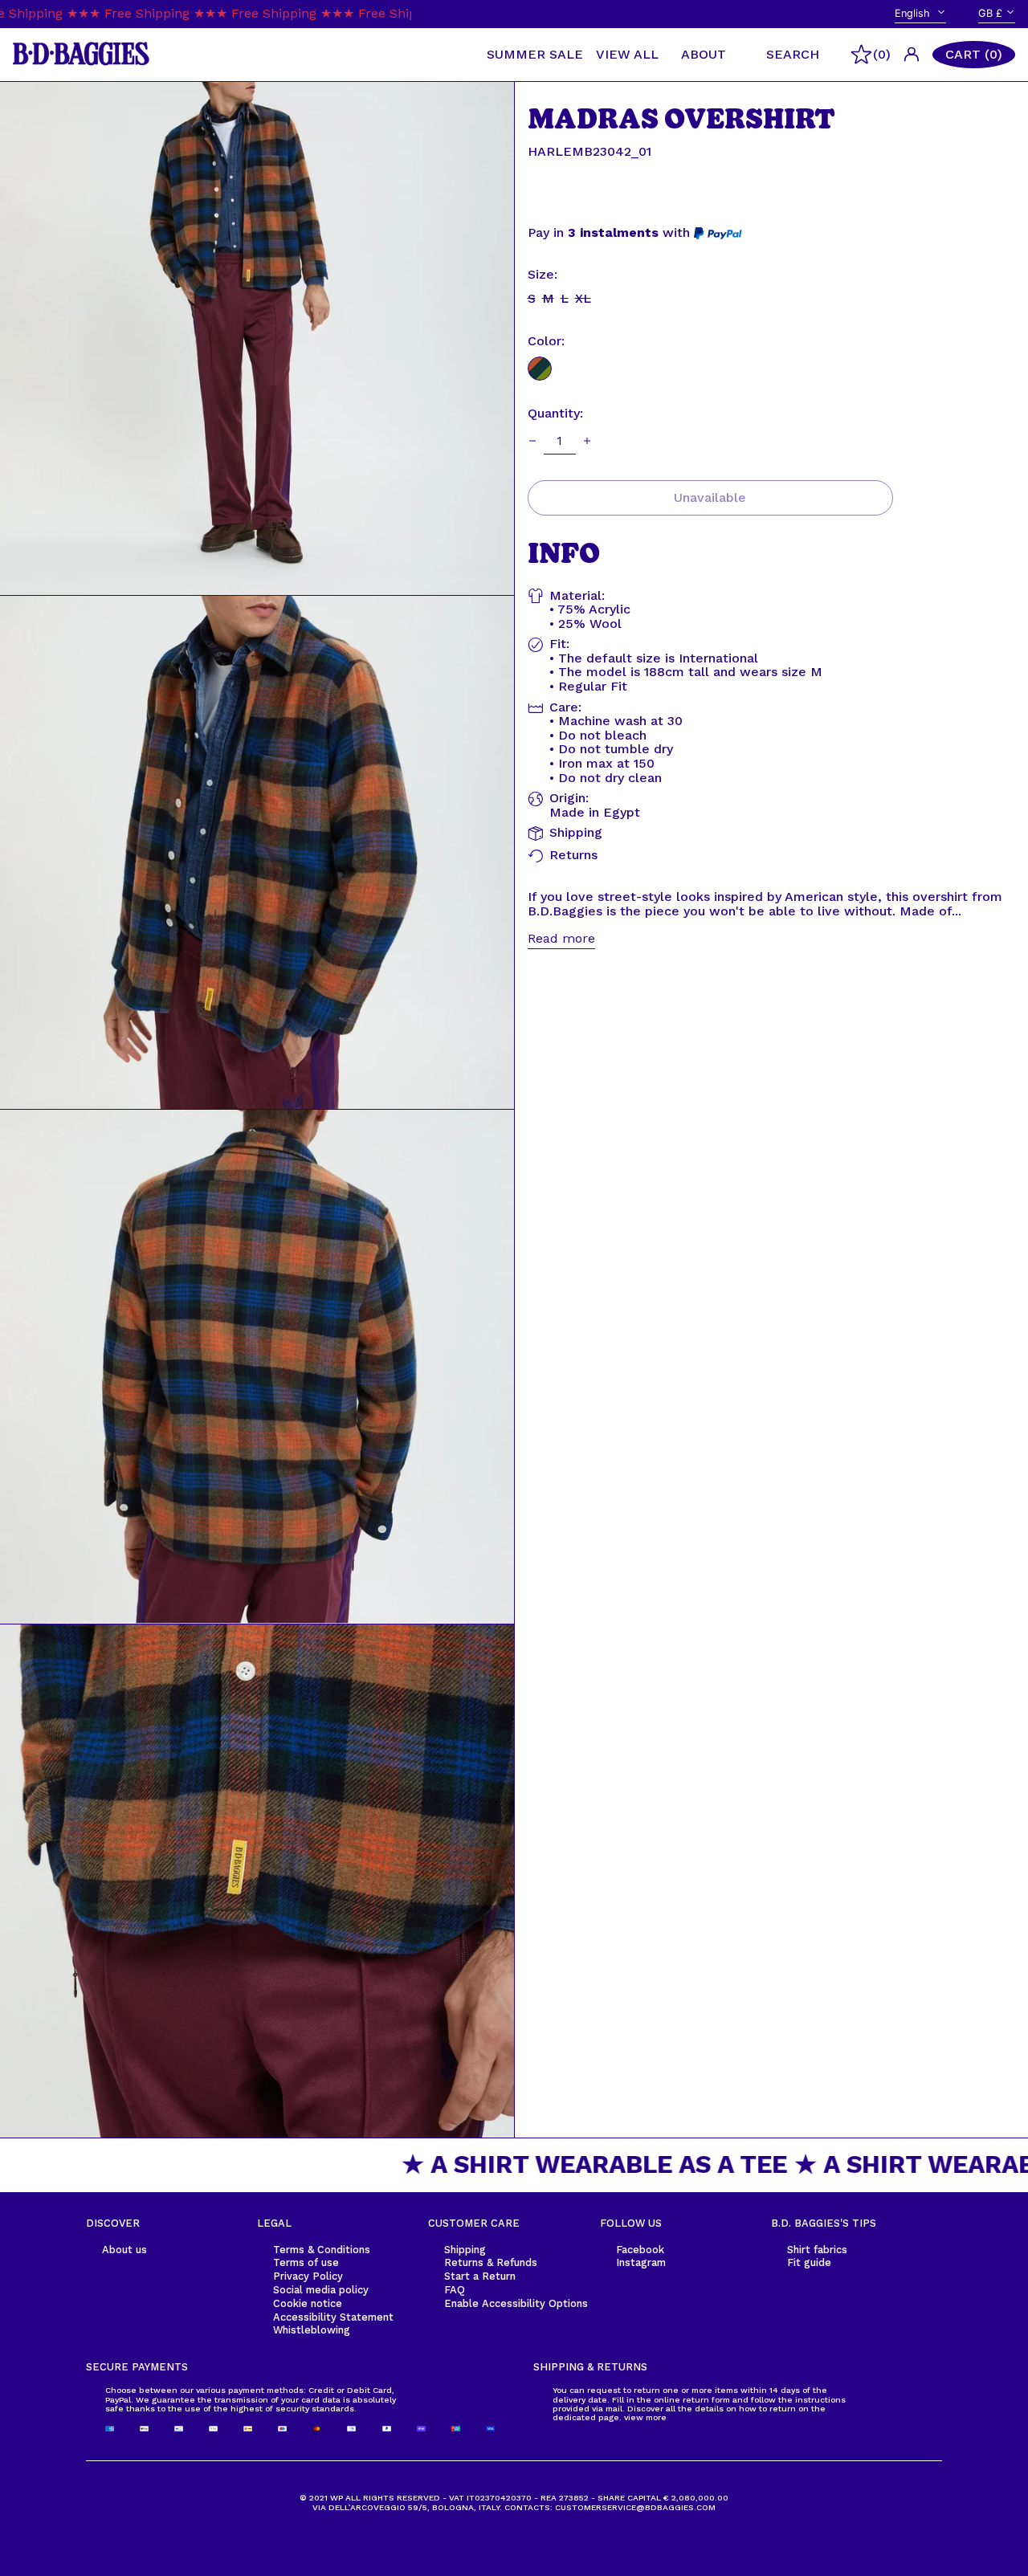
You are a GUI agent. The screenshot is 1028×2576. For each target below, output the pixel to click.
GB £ (990, 13)
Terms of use (306, 2262)
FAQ (455, 2290)
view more (645, 2417)
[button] (974, 55)
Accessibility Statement (333, 2317)
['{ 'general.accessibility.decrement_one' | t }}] (532, 441)
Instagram (641, 2262)
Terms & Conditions (322, 2250)
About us (124, 2250)
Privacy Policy (308, 2276)
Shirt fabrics (817, 2250)
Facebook (640, 2250)
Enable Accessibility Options (516, 2303)
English (914, 13)
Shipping (465, 2250)
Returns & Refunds (491, 2262)
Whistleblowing (312, 2330)
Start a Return (480, 2276)
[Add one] (587, 441)
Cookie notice (308, 2303)
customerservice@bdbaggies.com (635, 2507)
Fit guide (809, 2262)
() (882, 54)
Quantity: (555, 414)
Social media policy (321, 2290)
